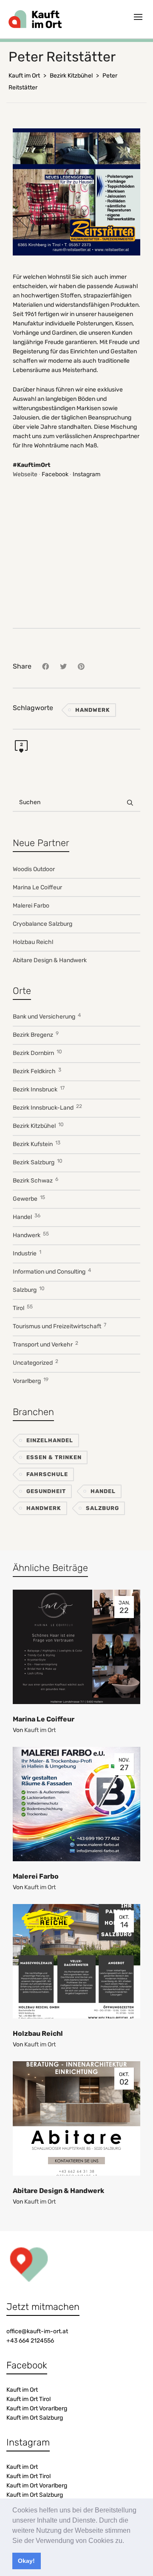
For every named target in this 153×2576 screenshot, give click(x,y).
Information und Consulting (52, 1271)
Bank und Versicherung (47, 1016)
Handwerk (93, 710)
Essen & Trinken (54, 1457)
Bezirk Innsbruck (39, 1089)
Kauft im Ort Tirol (28, 2399)
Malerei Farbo (31, 906)
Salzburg (29, 1289)
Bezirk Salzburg (38, 1162)
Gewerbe (29, 1198)
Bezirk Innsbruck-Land (47, 1107)
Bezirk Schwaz (35, 1180)
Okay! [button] (26, 2561)
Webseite (25, 474)
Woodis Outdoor (34, 869)
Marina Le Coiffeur (37, 887)
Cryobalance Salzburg (42, 924)
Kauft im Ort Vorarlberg (37, 2408)
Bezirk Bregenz (36, 1034)
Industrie (27, 1253)
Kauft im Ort (40, 1730)
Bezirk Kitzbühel (38, 1126)
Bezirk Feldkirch (37, 1071)
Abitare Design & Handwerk (50, 960)
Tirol (23, 1308)
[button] (127, 2541)
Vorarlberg (31, 1381)
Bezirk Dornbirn (37, 1053)
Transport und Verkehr (45, 1344)
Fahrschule (47, 1474)
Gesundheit (46, 1491)
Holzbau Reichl (33, 942)
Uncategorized (35, 1362)
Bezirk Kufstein (37, 1144)
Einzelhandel (50, 1440)
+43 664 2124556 (30, 2341)
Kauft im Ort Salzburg (35, 2418)
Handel (27, 1217)
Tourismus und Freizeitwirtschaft (59, 1326)
